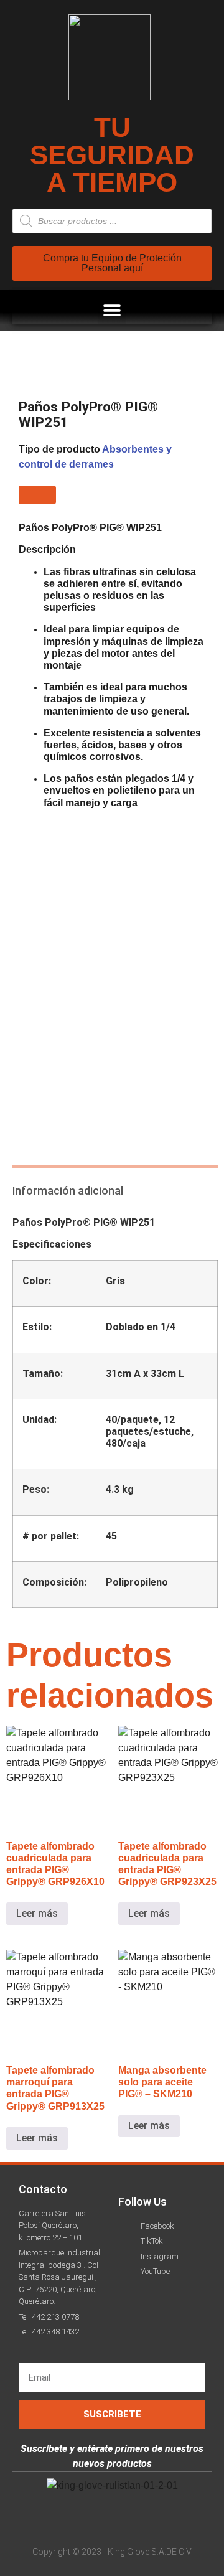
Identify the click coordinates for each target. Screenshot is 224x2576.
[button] (112, 310)
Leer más (37, 1913)
